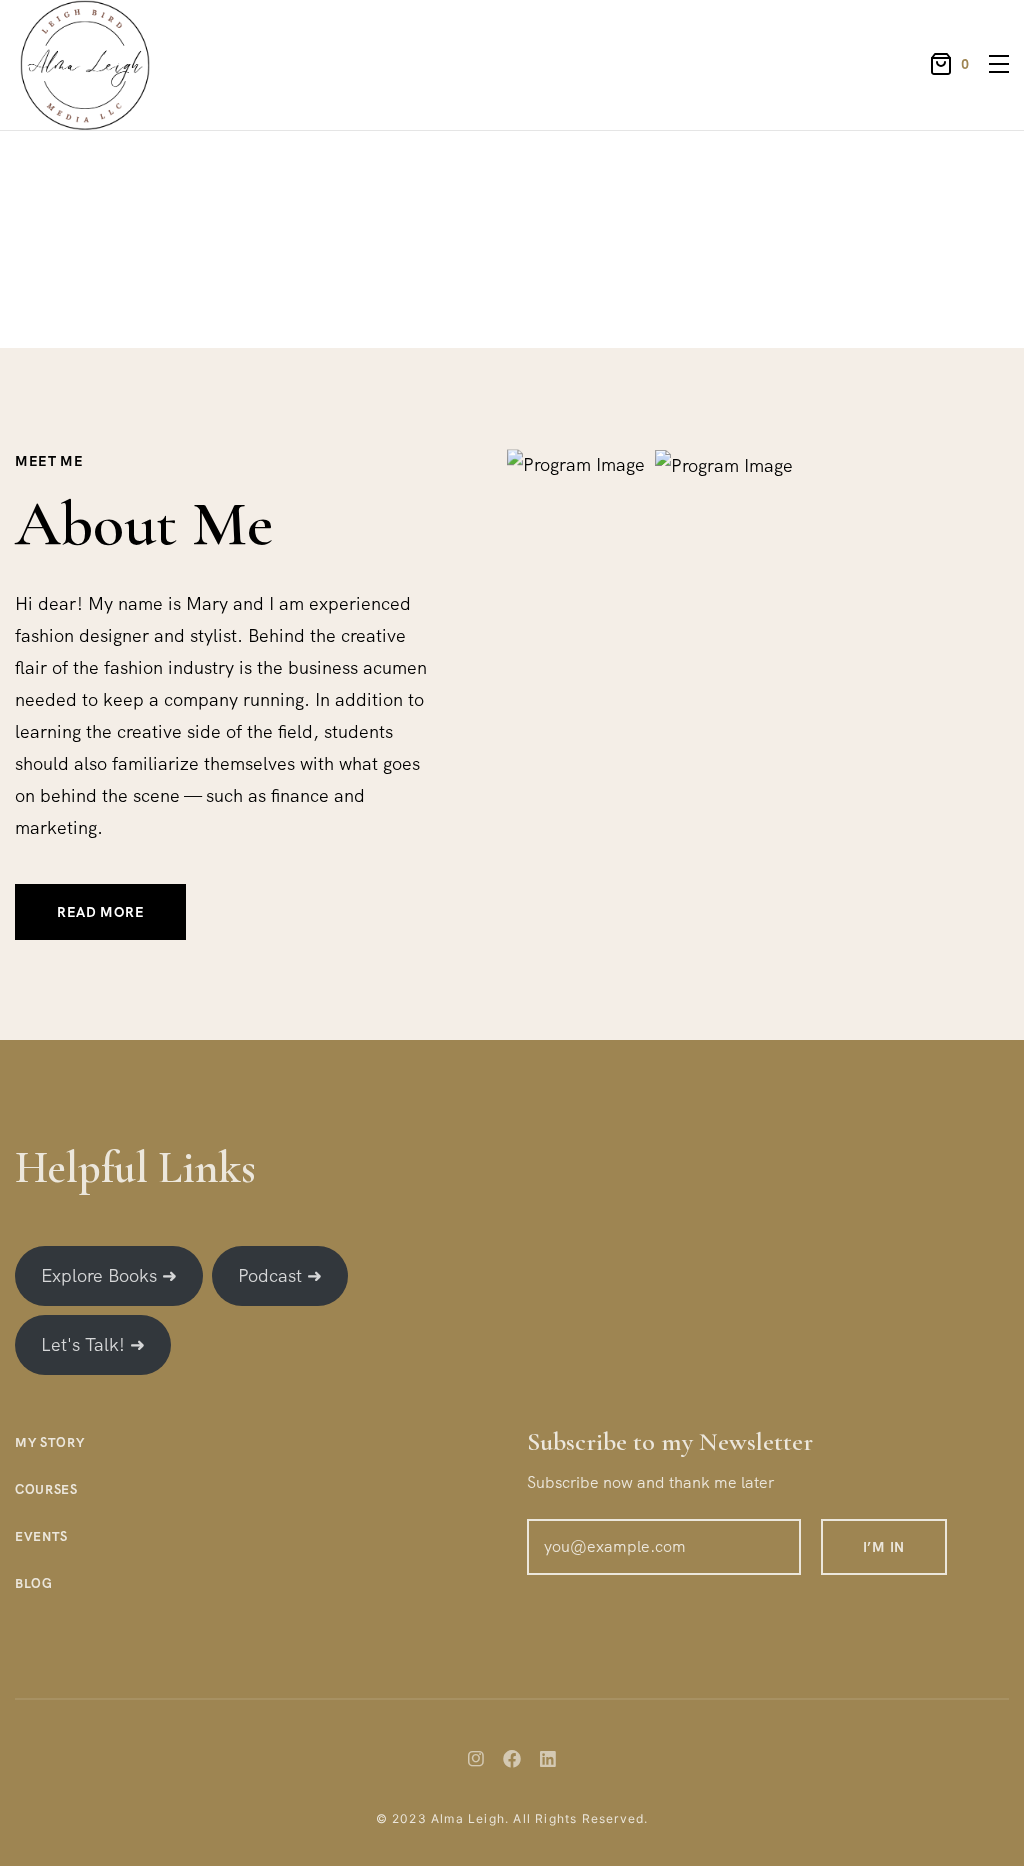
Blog (34, 1583)
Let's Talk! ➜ (93, 1344)
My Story (49, 1442)
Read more (100, 912)
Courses (46, 1489)
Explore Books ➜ (109, 1275)
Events (41, 1536)
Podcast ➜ (280, 1275)
